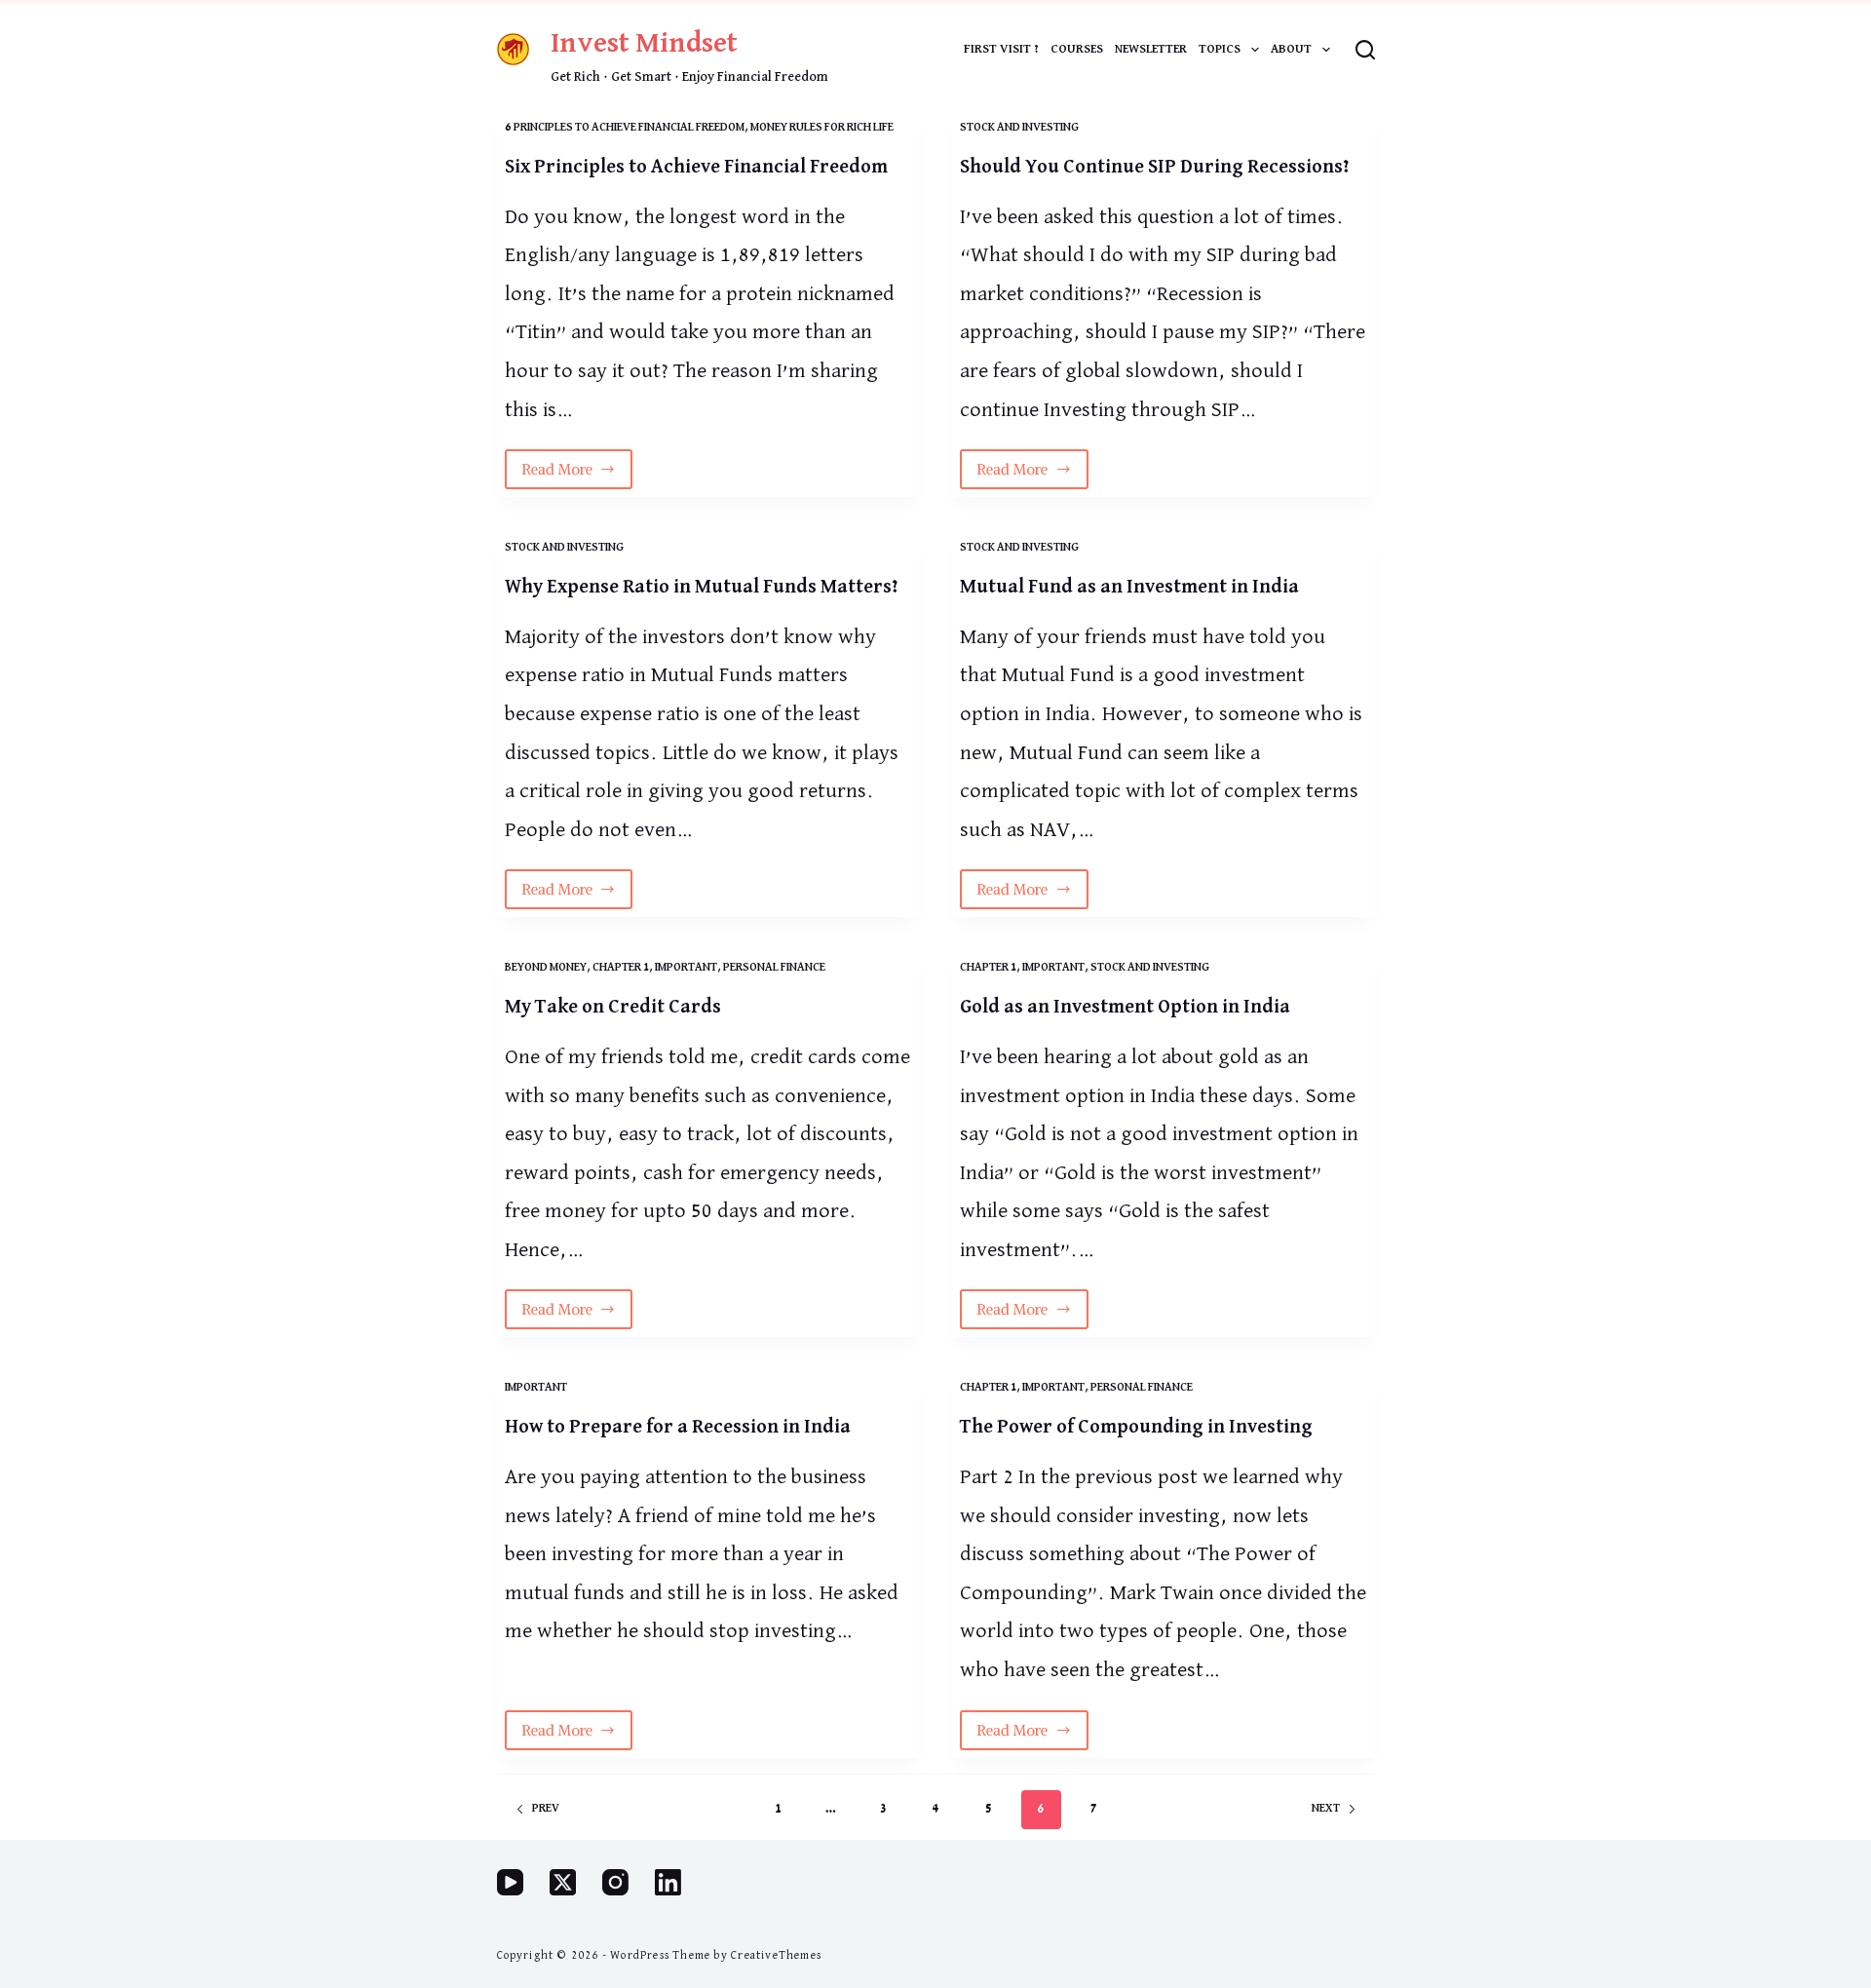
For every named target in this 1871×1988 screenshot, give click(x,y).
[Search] (1365, 50)
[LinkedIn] (668, 1882)
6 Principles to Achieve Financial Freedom (625, 128)
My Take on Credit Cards (613, 1007)
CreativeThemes (776, 1956)
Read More (577, 475)
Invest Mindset (644, 43)
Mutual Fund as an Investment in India (1129, 587)
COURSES (1077, 49)
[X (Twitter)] (563, 1882)
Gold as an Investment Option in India (1125, 1007)
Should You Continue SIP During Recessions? (1155, 167)
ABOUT (1291, 49)
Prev (546, 1809)
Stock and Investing (1019, 128)
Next (1326, 1809)
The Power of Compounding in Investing (1136, 1427)
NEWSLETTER (1151, 49)
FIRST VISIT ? (1001, 49)
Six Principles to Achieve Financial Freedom (696, 167)
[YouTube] (510, 1882)
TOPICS (1220, 49)
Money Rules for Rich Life (822, 128)
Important (686, 968)
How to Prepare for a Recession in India (678, 1427)
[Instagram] (615, 1882)
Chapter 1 (621, 968)
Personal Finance (774, 968)
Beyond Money (546, 968)
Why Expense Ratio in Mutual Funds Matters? (702, 587)
